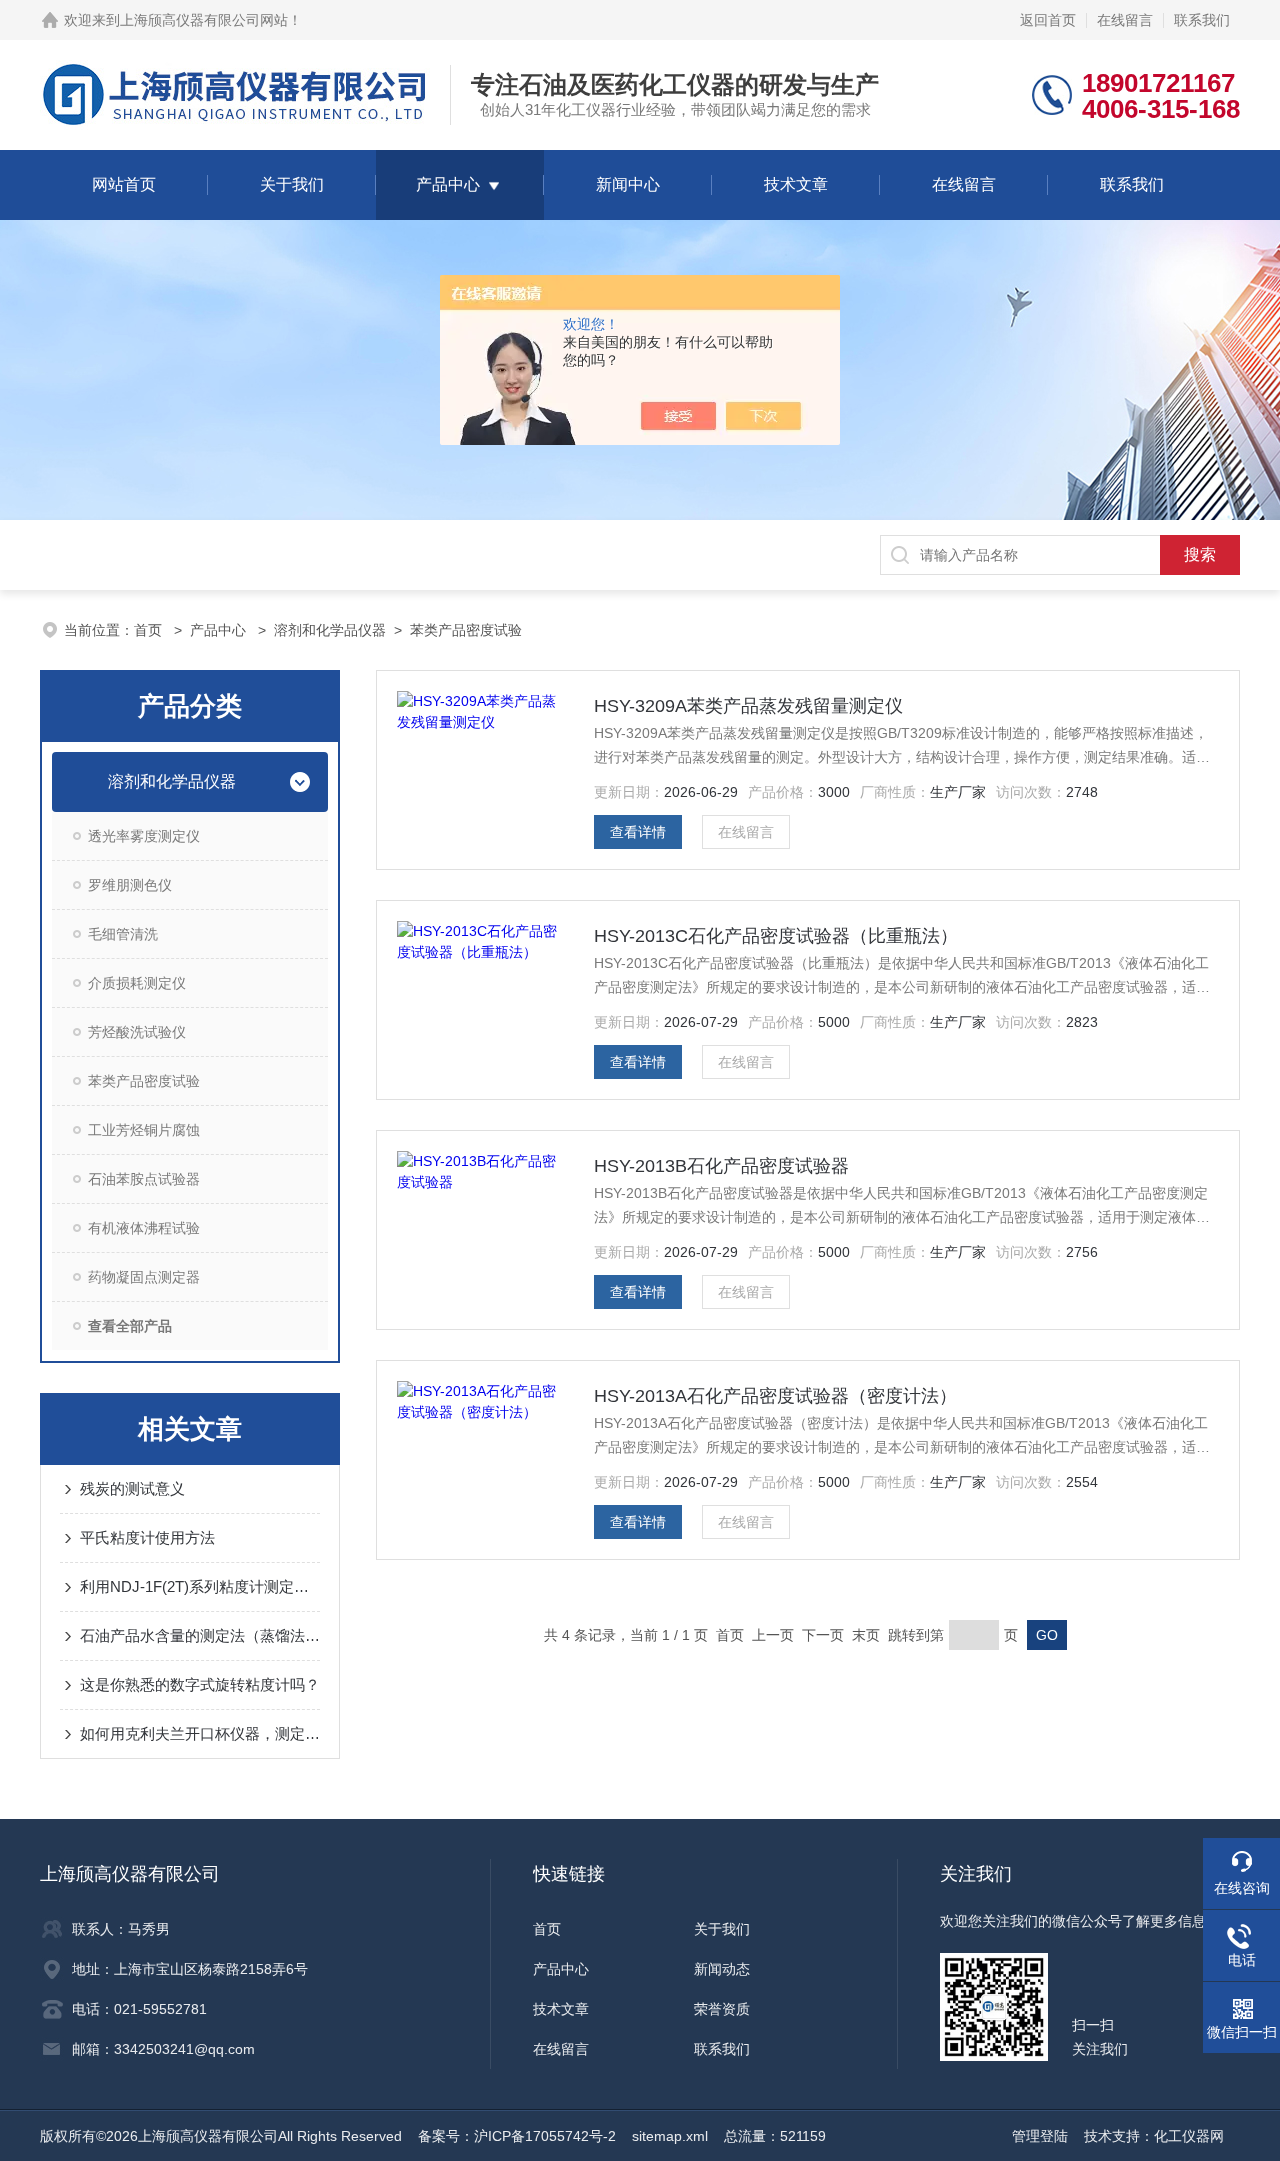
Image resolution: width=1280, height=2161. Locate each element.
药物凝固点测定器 (144, 1277)
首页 (150, 630)
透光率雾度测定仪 (144, 836)
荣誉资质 (722, 2009)
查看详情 (638, 832)
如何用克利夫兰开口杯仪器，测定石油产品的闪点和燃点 (200, 1733)
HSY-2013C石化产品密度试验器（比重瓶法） (776, 936)
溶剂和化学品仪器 (330, 630)
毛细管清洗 (123, 934)
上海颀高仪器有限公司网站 (204, 20)
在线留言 (1125, 20)
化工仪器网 (1189, 2136)
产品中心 (448, 184)
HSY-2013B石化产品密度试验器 (721, 1166)
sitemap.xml (670, 2136)
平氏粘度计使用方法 (147, 1537)
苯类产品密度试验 (466, 630)
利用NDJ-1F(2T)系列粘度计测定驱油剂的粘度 (200, 1586)
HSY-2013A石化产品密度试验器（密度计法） (775, 1396)
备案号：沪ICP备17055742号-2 (517, 2136)
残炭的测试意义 (132, 1488)
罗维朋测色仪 (130, 885)
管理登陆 (1040, 2136)
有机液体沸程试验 (144, 1228)
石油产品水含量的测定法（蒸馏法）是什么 (200, 1635)
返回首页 (1048, 20)
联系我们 (1202, 20)
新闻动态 (722, 1969)
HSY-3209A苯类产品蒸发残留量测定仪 (748, 706)
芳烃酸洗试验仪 (137, 1032)
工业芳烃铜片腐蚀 (144, 1130)
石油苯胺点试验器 (144, 1179)
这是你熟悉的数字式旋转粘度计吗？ (200, 1684)
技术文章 (796, 184)
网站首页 (124, 184)
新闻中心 (628, 184)
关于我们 (292, 184)
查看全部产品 (130, 1326)
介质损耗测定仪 (137, 983)
